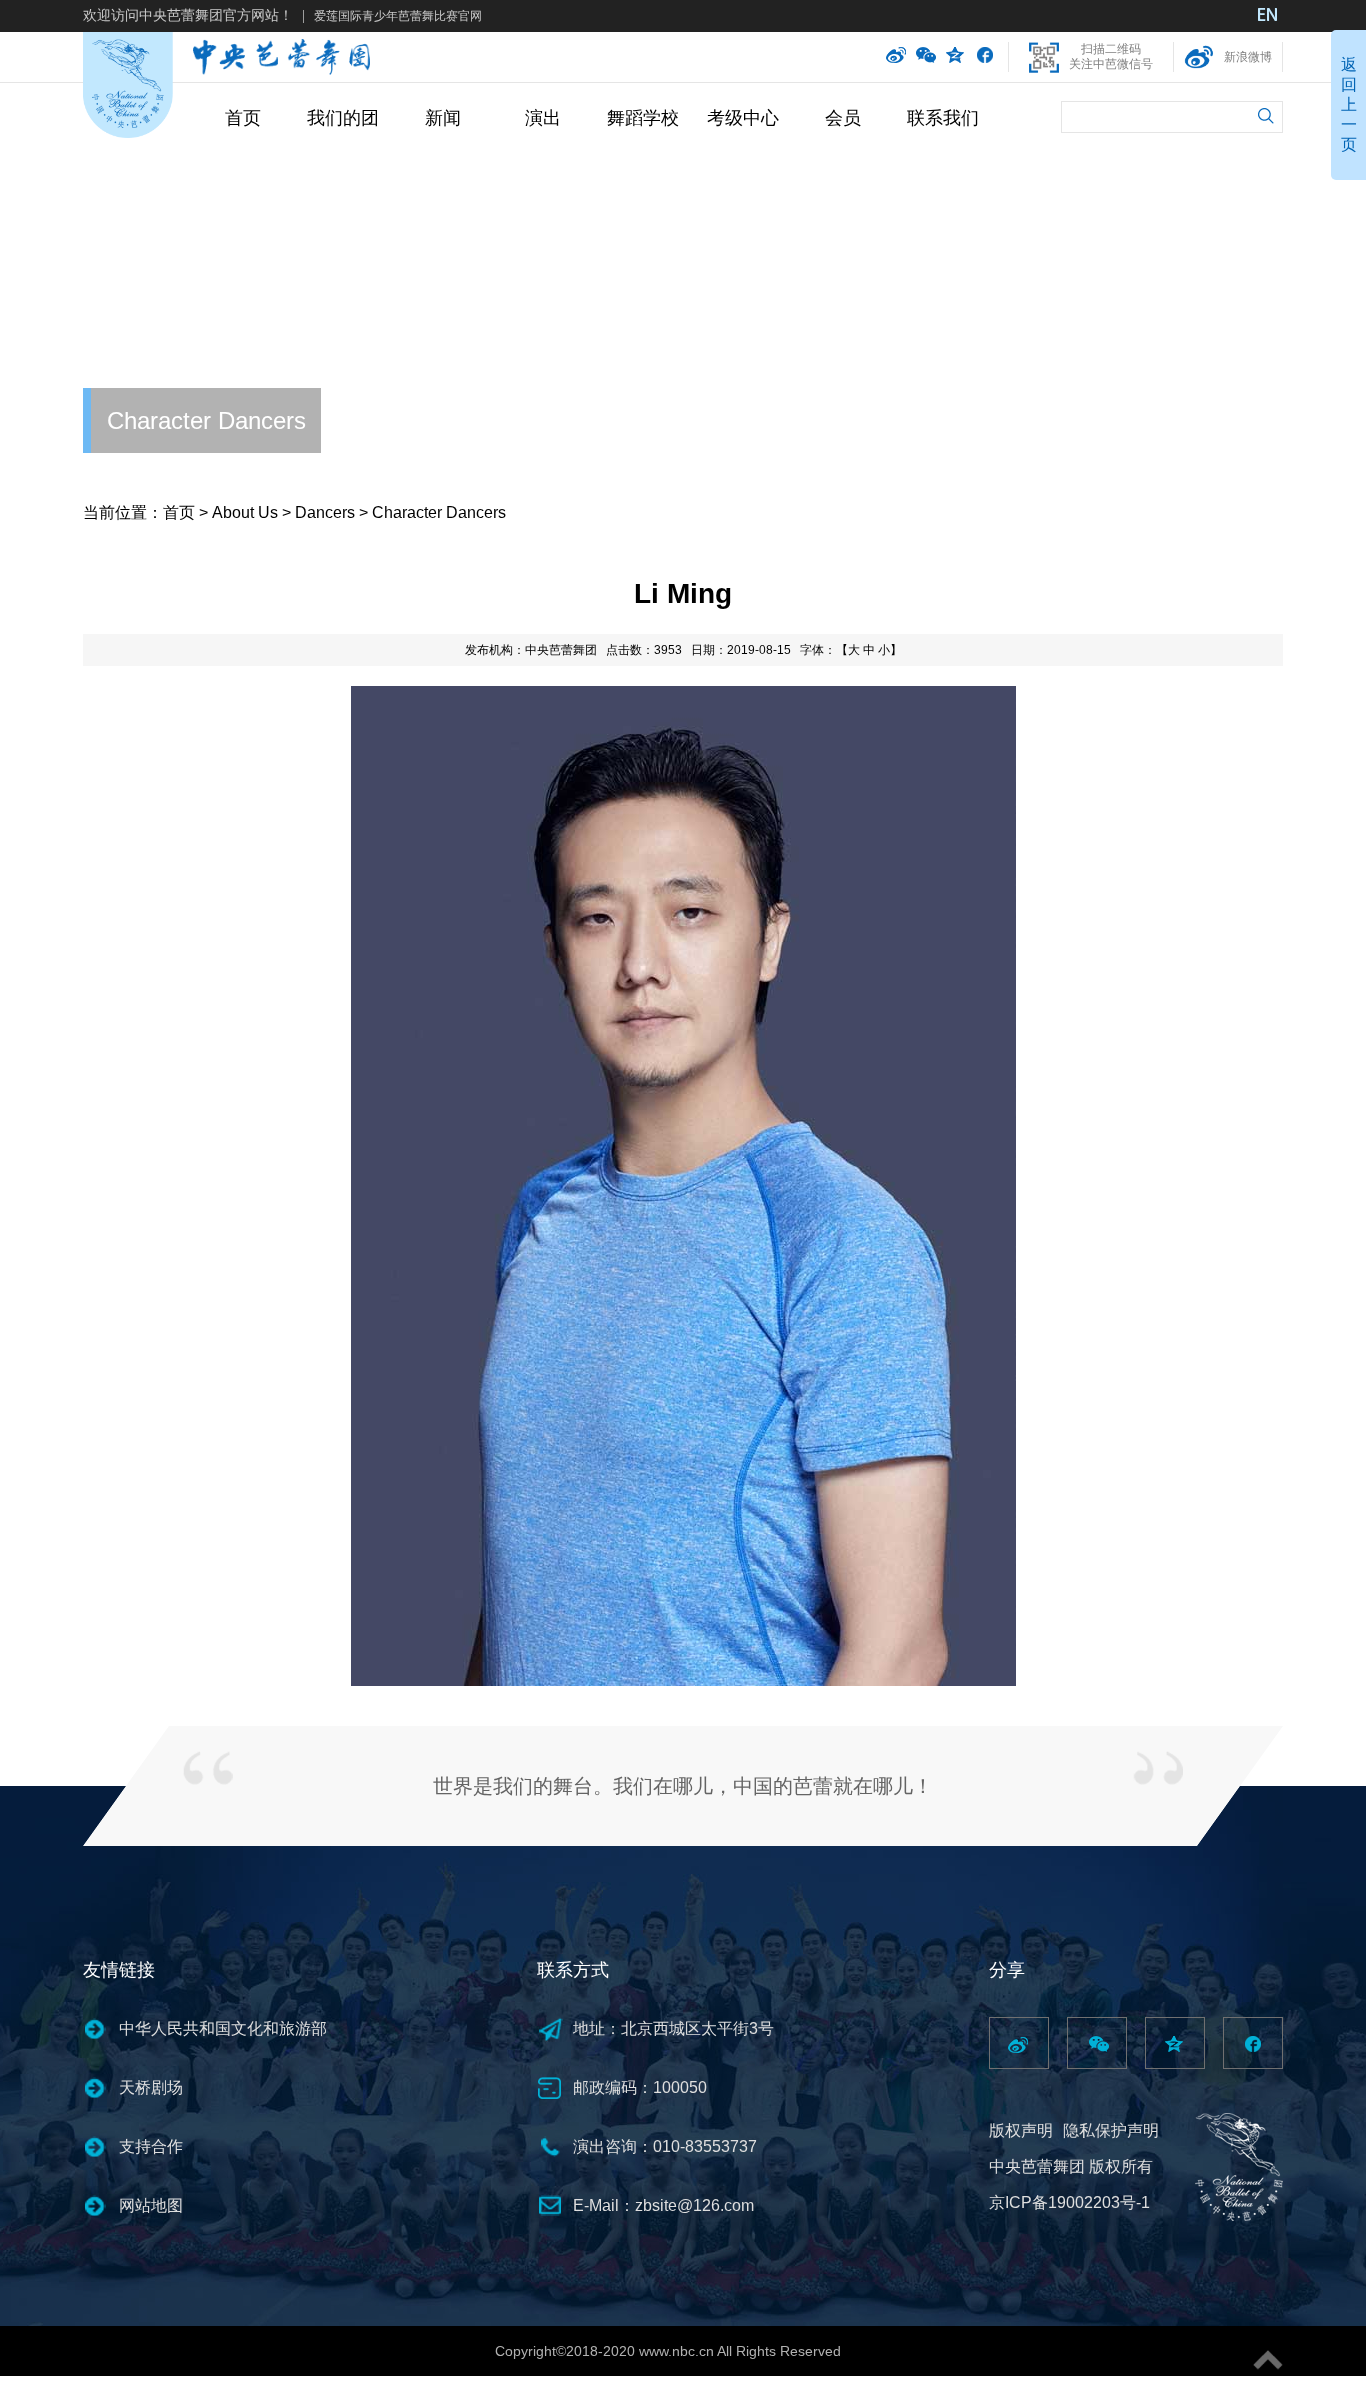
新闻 (443, 118)
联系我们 (943, 118)
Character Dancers (206, 420)
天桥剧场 (151, 2087)
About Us (245, 512)
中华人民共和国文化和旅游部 (223, 2028)
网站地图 (151, 2205)
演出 (543, 118)
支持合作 (151, 2146)
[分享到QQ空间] (956, 57)
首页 (243, 118)
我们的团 (343, 118)
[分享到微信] (926, 57)
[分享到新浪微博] (896, 57)
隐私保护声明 (1111, 2130)
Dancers (325, 512)
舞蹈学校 (643, 118)
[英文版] (1268, 17)
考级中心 (743, 118)
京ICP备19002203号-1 (1069, 2202)
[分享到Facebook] (984, 57)
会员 (843, 118)
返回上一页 (1349, 104)
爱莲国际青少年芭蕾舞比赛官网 (398, 16)
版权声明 (1021, 2130)
